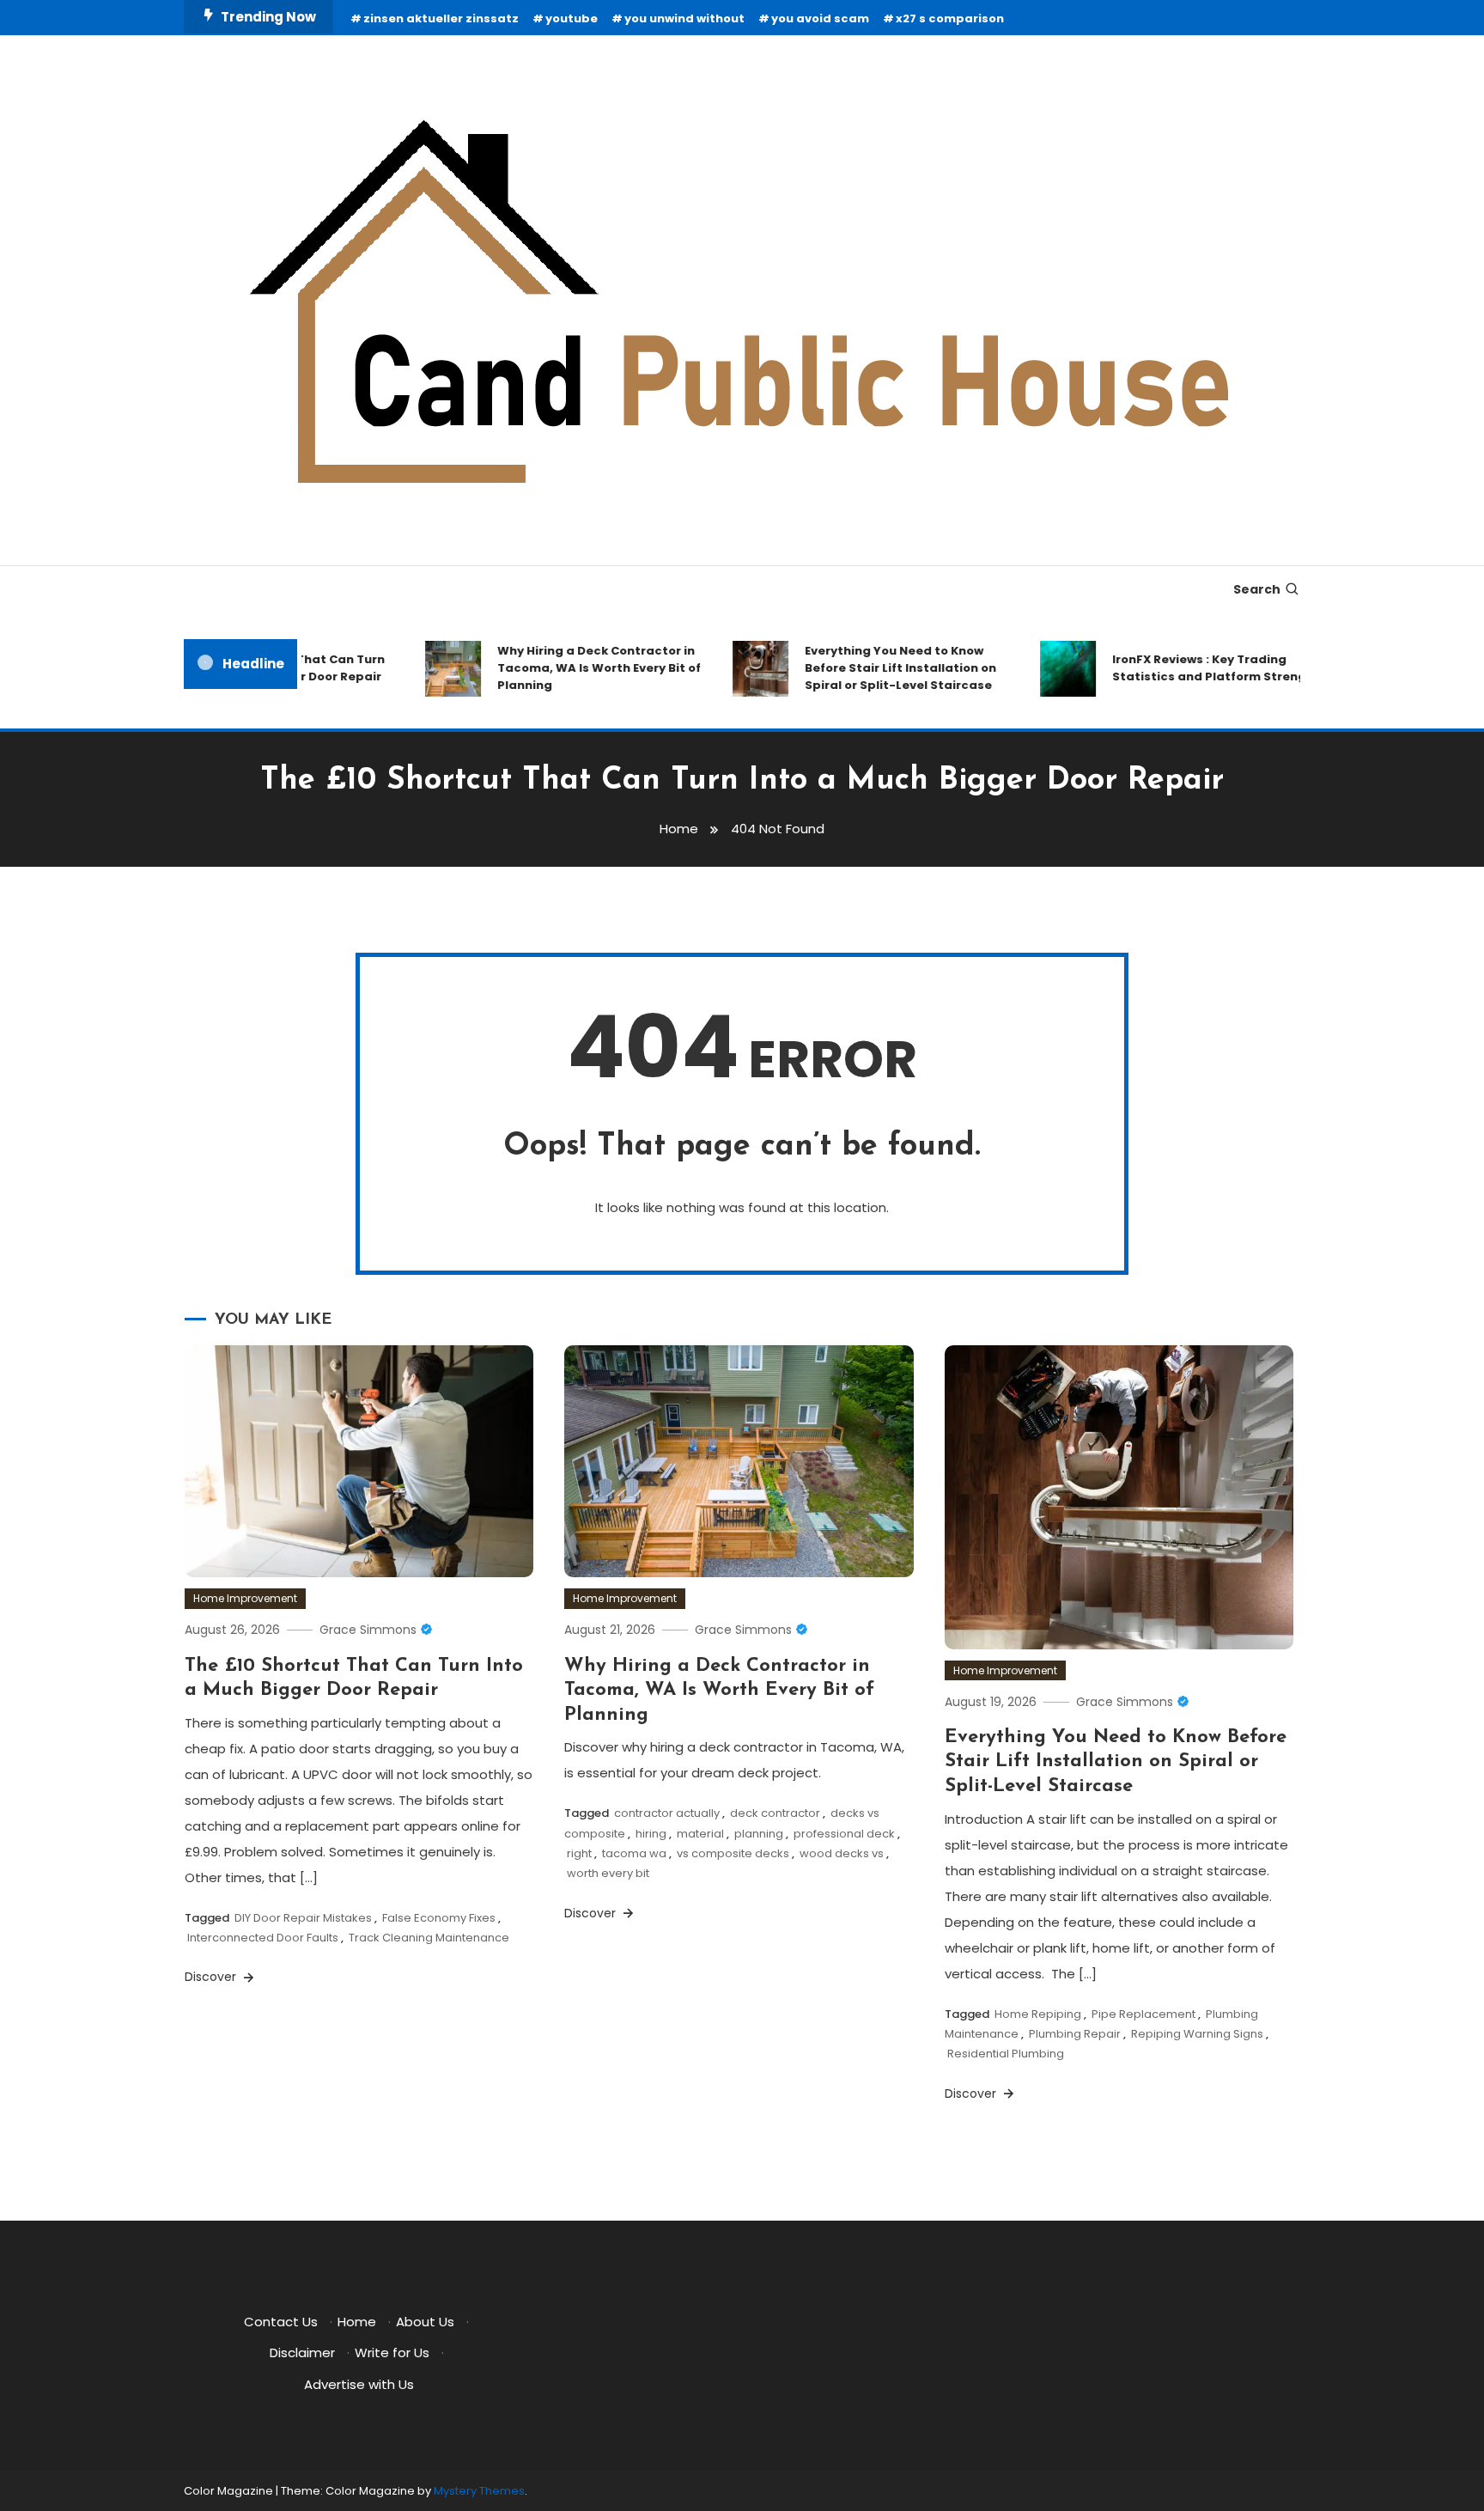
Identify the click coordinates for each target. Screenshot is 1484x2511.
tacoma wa (634, 1853)
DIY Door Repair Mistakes (303, 1918)
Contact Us (281, 2322)
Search (1257, 589)
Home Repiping (1038, 2014)
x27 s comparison (950, 18)
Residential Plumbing (1006, 2054)
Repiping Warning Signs (1197, 2034)
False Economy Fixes (439, 1918)
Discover (212, 1977)
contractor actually (667, 1813)
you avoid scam (820, 18)
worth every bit (608, 1873)
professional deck (844, 1834)
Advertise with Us (359, 2384)
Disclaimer (302, 2353)
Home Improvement (245, 1598)
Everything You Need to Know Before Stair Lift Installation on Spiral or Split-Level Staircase (873, 668)
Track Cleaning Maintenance (429, 1938)
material (700, 1834)
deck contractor (775, 1813)
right (579, 1853)
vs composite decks (733, 1853)
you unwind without (684, 18)
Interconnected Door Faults (263, 1938)
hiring (651, 1834)
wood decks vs (842, 1853)
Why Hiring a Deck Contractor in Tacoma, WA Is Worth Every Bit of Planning (572, 668)
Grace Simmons (368, 1630)
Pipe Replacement (1143, 2014)
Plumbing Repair (1075, 2034)
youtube (572, 18)
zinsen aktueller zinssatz (441, 18)
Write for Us (392, 2353)
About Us (425, 2322)
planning (759, 1834)
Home (357, 2322)
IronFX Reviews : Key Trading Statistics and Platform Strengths (1192, 668)
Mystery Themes (479, 2491)
